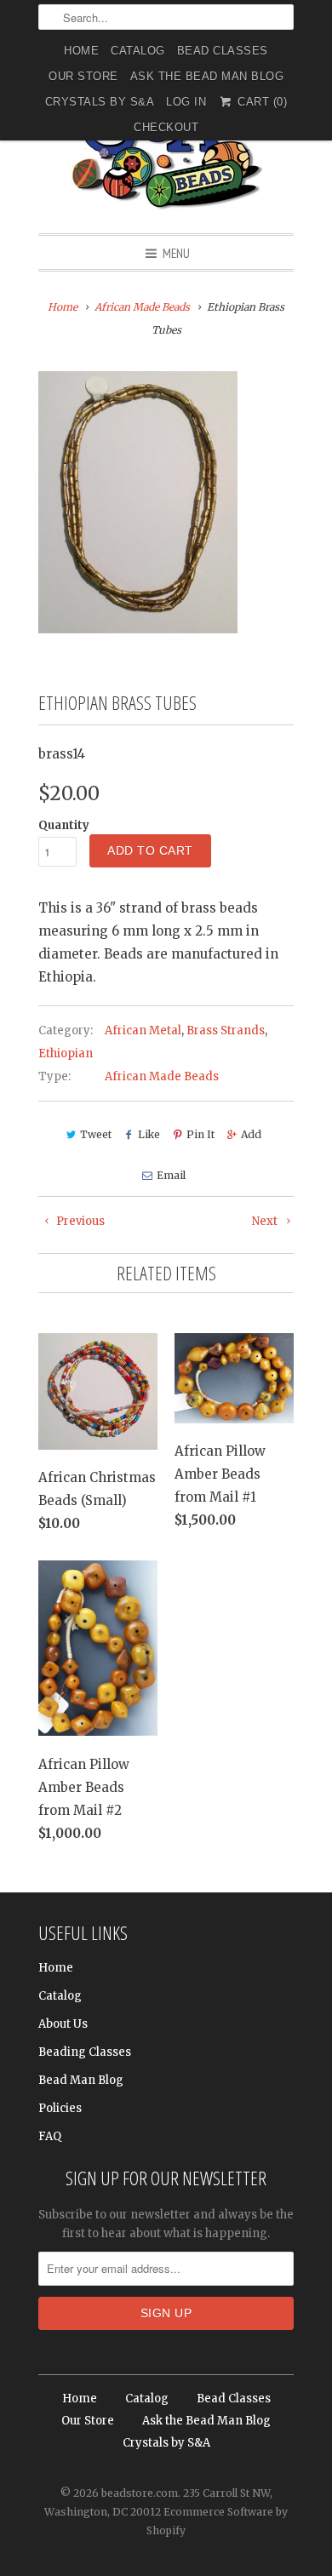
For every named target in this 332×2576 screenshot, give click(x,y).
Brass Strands (226, 1030)
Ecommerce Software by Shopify (217, 2521)
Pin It (200, 1134)
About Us (63, 2024)
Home (81, 51)
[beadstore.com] (166, 149)
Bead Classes (223, 51)
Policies (60, 2108)
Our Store (83, 76)
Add (251, 1134)
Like (149, 1134)
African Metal (143, 1030)
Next (266, 1221)
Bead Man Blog (81, 2080)
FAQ (50, 2136)
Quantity (64, 825)
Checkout (166, 127)
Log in (186, 102)
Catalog (138, 51)
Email (171, 1175)
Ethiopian (66, 1053)
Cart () (260, 102)
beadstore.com (140, 2493)
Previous (79, 1221)
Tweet (96, 1134)
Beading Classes (85, 2052)
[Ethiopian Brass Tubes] (138, 502)
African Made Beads (162, 1076)
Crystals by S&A (100, 102)
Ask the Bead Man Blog (207, 76)
